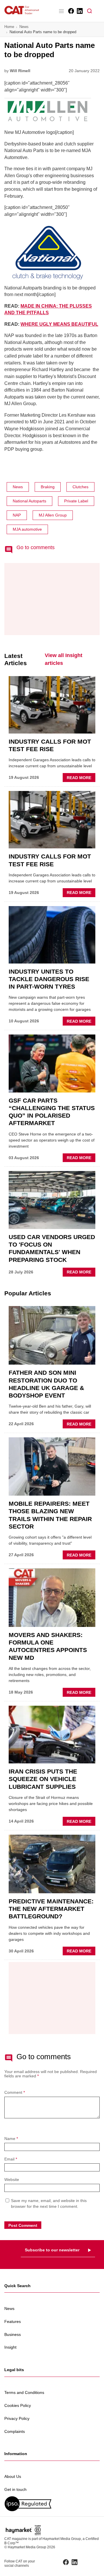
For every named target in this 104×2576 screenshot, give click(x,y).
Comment (15, 2093)
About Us (13, 2476)
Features (13, 2321)
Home (9, 27)
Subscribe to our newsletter (52, 2250)
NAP (17, 515)
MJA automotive (27, 529)
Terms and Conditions (24, 2392)
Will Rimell (20, 71)
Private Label (76, 501)
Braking (48, 487)
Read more (81, 779)
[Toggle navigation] (61, 11)
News (24, 27)
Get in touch (15, 2489)
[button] (90, 11)
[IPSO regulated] (52, 2504)
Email (11, 2159)
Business (13, 2334)
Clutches (80, 487)
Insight (10, 2347)
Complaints (15, 2431)
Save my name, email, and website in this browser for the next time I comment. (49, 2203)
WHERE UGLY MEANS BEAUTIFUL (59, 324)
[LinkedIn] (79, 11)
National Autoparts (29, 501)
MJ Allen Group (53, 515)
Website (12, 2180)
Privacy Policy (17, 2418)
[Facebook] (71, 11)
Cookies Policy (18, 2405)
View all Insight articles (64, 659)
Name (11, 2139)
